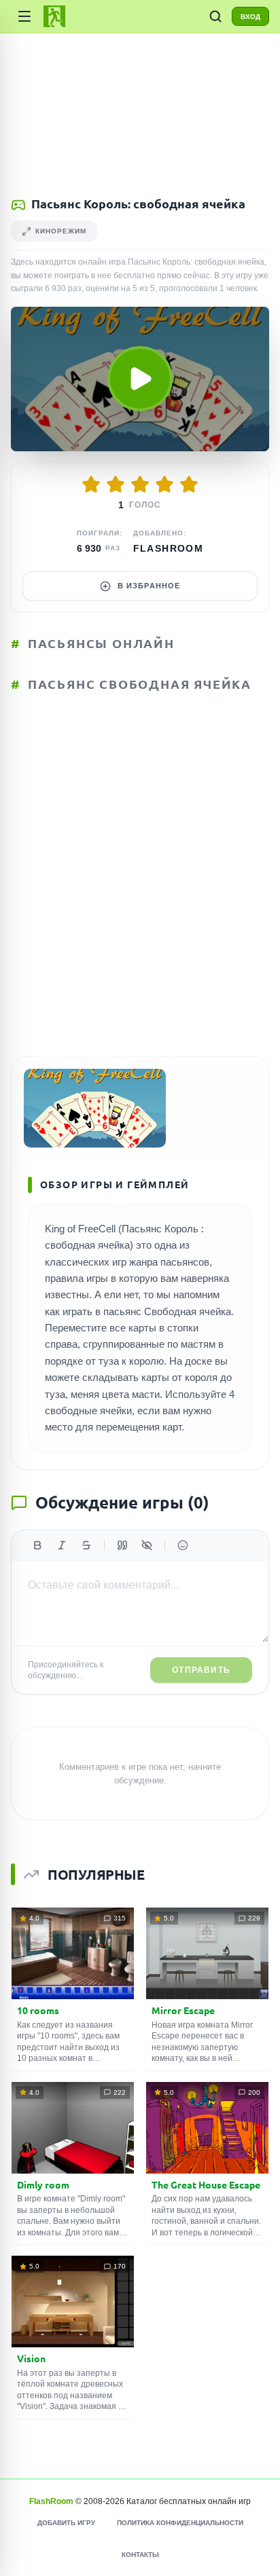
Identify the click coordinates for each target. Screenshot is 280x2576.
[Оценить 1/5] (91, 485)
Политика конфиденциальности (180, 2523)
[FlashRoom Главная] (54, 16)
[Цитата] (122, 1545)
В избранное (149, 586)
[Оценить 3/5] (140, 485)
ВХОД (250, 17)
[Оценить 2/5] (116, 485)
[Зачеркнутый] (86, 1545)
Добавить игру (66, 2523)
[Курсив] (62, 1545)
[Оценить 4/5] (164, 485)
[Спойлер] (147, 1545)
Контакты (140, 2555)
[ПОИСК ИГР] (215, 16)
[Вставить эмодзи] (183, 1545)
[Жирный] (37, 1545)
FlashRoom (169, 548)
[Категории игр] (24, 16)
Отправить (201, 1670)
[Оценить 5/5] (189, 485)
